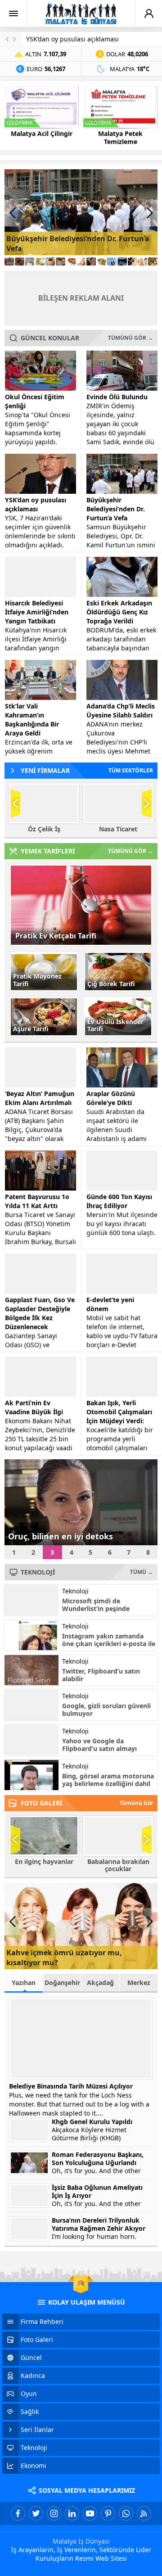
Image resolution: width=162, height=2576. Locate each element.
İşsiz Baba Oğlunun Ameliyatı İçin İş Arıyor (97, 2192)
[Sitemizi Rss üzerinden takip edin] (144, 2513)
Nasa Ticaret (118, 829)
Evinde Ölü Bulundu (117, 397)
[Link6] (61, 262)
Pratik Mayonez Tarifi (37, 980)
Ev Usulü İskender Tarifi (115, 1025)
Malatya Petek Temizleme (120, 138)
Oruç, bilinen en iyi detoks (61, 1536)
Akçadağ (100, 1983)
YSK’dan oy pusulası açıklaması (72, 39)
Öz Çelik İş (44, 829)
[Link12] (122, 262)
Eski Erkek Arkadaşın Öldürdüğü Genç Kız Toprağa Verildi (119, 612)
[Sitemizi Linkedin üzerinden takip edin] (72, 2513)
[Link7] (71, 262)
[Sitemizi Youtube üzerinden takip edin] (90, 2513)
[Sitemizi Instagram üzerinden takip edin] (54, 2513)
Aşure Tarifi (31, 1029)
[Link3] (30, 262)
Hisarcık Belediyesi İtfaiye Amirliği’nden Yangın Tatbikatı (37, 612)
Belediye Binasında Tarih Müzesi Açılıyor (71, 2086)
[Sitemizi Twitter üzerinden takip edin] (36, 2513)
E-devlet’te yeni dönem (110, 1304)
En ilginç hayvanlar (44, 1862)
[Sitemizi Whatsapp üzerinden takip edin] (126, 2513)
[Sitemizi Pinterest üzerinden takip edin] (108, 2513)
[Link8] (81, 262)
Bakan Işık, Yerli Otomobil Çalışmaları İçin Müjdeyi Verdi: (119, 1412)
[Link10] (101, 262)
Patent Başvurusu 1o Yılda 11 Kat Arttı (37, 1201)
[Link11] (112, 262)
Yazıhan (24, 1983)
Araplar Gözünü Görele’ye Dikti (111, 1098)
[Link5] (50, 262)
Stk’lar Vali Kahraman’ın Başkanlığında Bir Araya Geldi (32, 720)
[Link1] (9, 262)
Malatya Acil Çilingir (42, 134)
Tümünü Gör (136, 1803)
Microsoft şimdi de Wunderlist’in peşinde (96, 1605)
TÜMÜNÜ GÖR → (130, 338)
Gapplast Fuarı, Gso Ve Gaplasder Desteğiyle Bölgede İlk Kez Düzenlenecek (40, 1313)
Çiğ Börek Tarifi (111, 984)
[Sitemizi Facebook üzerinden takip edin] (18, 2513)
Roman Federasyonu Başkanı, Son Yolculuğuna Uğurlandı (98, 2159)
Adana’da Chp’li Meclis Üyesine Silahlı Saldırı (121, 711)
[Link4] (40, 262)
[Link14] (142, 262)
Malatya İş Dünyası (81, 2541)
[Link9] (91, 262)
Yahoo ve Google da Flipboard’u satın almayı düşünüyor (99, 1748)
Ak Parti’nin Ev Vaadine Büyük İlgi (34, 1407)
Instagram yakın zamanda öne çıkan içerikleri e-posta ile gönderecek (109, 1644)
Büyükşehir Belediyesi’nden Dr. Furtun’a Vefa (116, 509)
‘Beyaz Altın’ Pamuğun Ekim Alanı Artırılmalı (40, 1098)
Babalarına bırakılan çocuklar (118, 1865)
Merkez (139, 1983)
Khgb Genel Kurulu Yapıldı (92, 2122)
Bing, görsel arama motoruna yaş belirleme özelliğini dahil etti (108, 1784)
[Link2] (20, 262)
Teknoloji (75, 1591)
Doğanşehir (62, 1983)
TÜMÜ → (142, 1572)
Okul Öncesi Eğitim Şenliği (35, 401)
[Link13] (133, 262)
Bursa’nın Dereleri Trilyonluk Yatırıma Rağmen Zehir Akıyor (99, 2224)
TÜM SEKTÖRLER (131, 770)
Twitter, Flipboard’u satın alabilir (101, 1675)
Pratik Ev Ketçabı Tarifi (56, 936)
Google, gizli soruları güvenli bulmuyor (106, 1710)
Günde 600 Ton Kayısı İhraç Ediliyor (119, 1201)
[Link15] (153, 262)
